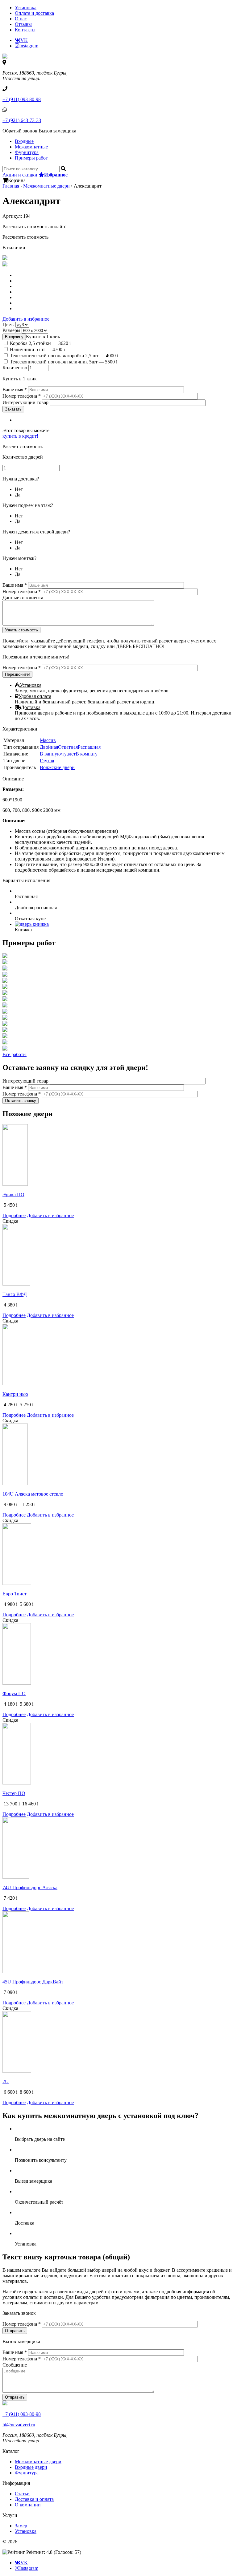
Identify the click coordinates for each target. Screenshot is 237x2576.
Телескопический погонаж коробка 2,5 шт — (64, 356)
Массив (48, 740)
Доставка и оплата (34, 2499)
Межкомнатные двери (46, 186)
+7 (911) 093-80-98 (22, 99)
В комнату (87, 754)
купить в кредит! (20, 436)
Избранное (56, 175)
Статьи (22, 2494)
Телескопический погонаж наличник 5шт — (64, 362)
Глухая (47, 761)
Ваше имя (15, 389)
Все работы (15, 1054)
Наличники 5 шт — (37, 349)
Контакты (25, 30)
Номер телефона (22, 396)
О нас (21, 19)
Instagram (29, 46)
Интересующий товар (26, 402)
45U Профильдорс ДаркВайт (33, 1982)
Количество (15, 368)
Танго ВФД (15, 1294)
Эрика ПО (13, 1195)
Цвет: (9, 324)
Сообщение (15, 2365)
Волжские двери (57, 767)
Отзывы (23, 24)
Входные (24, 141)
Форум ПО (14, 1693)
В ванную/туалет (58, 754)
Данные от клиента (23, 598)
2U (6, 2082)
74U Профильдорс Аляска (30, 1887)
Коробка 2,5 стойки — (40, 343)
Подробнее (14, 1215)
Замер (21, 2526)
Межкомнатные (31, 147)
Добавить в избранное (26, 319)
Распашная (89, 747)
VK (24, 40)
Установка (26, 8)
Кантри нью (15, 1394)
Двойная (49, 747)
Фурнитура (27, 152)
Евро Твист (15, 1594)
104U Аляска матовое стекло (33, 1494)
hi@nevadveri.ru (19, 2425)
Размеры (12, 330)
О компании (28, 2505)
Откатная (68, 747)
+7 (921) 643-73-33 (22, 120)
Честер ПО (14, 1793)
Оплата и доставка (34, 13)
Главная (11, 186)
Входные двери (31, 2467)
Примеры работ (31, 158)
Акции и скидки (20, 175)
